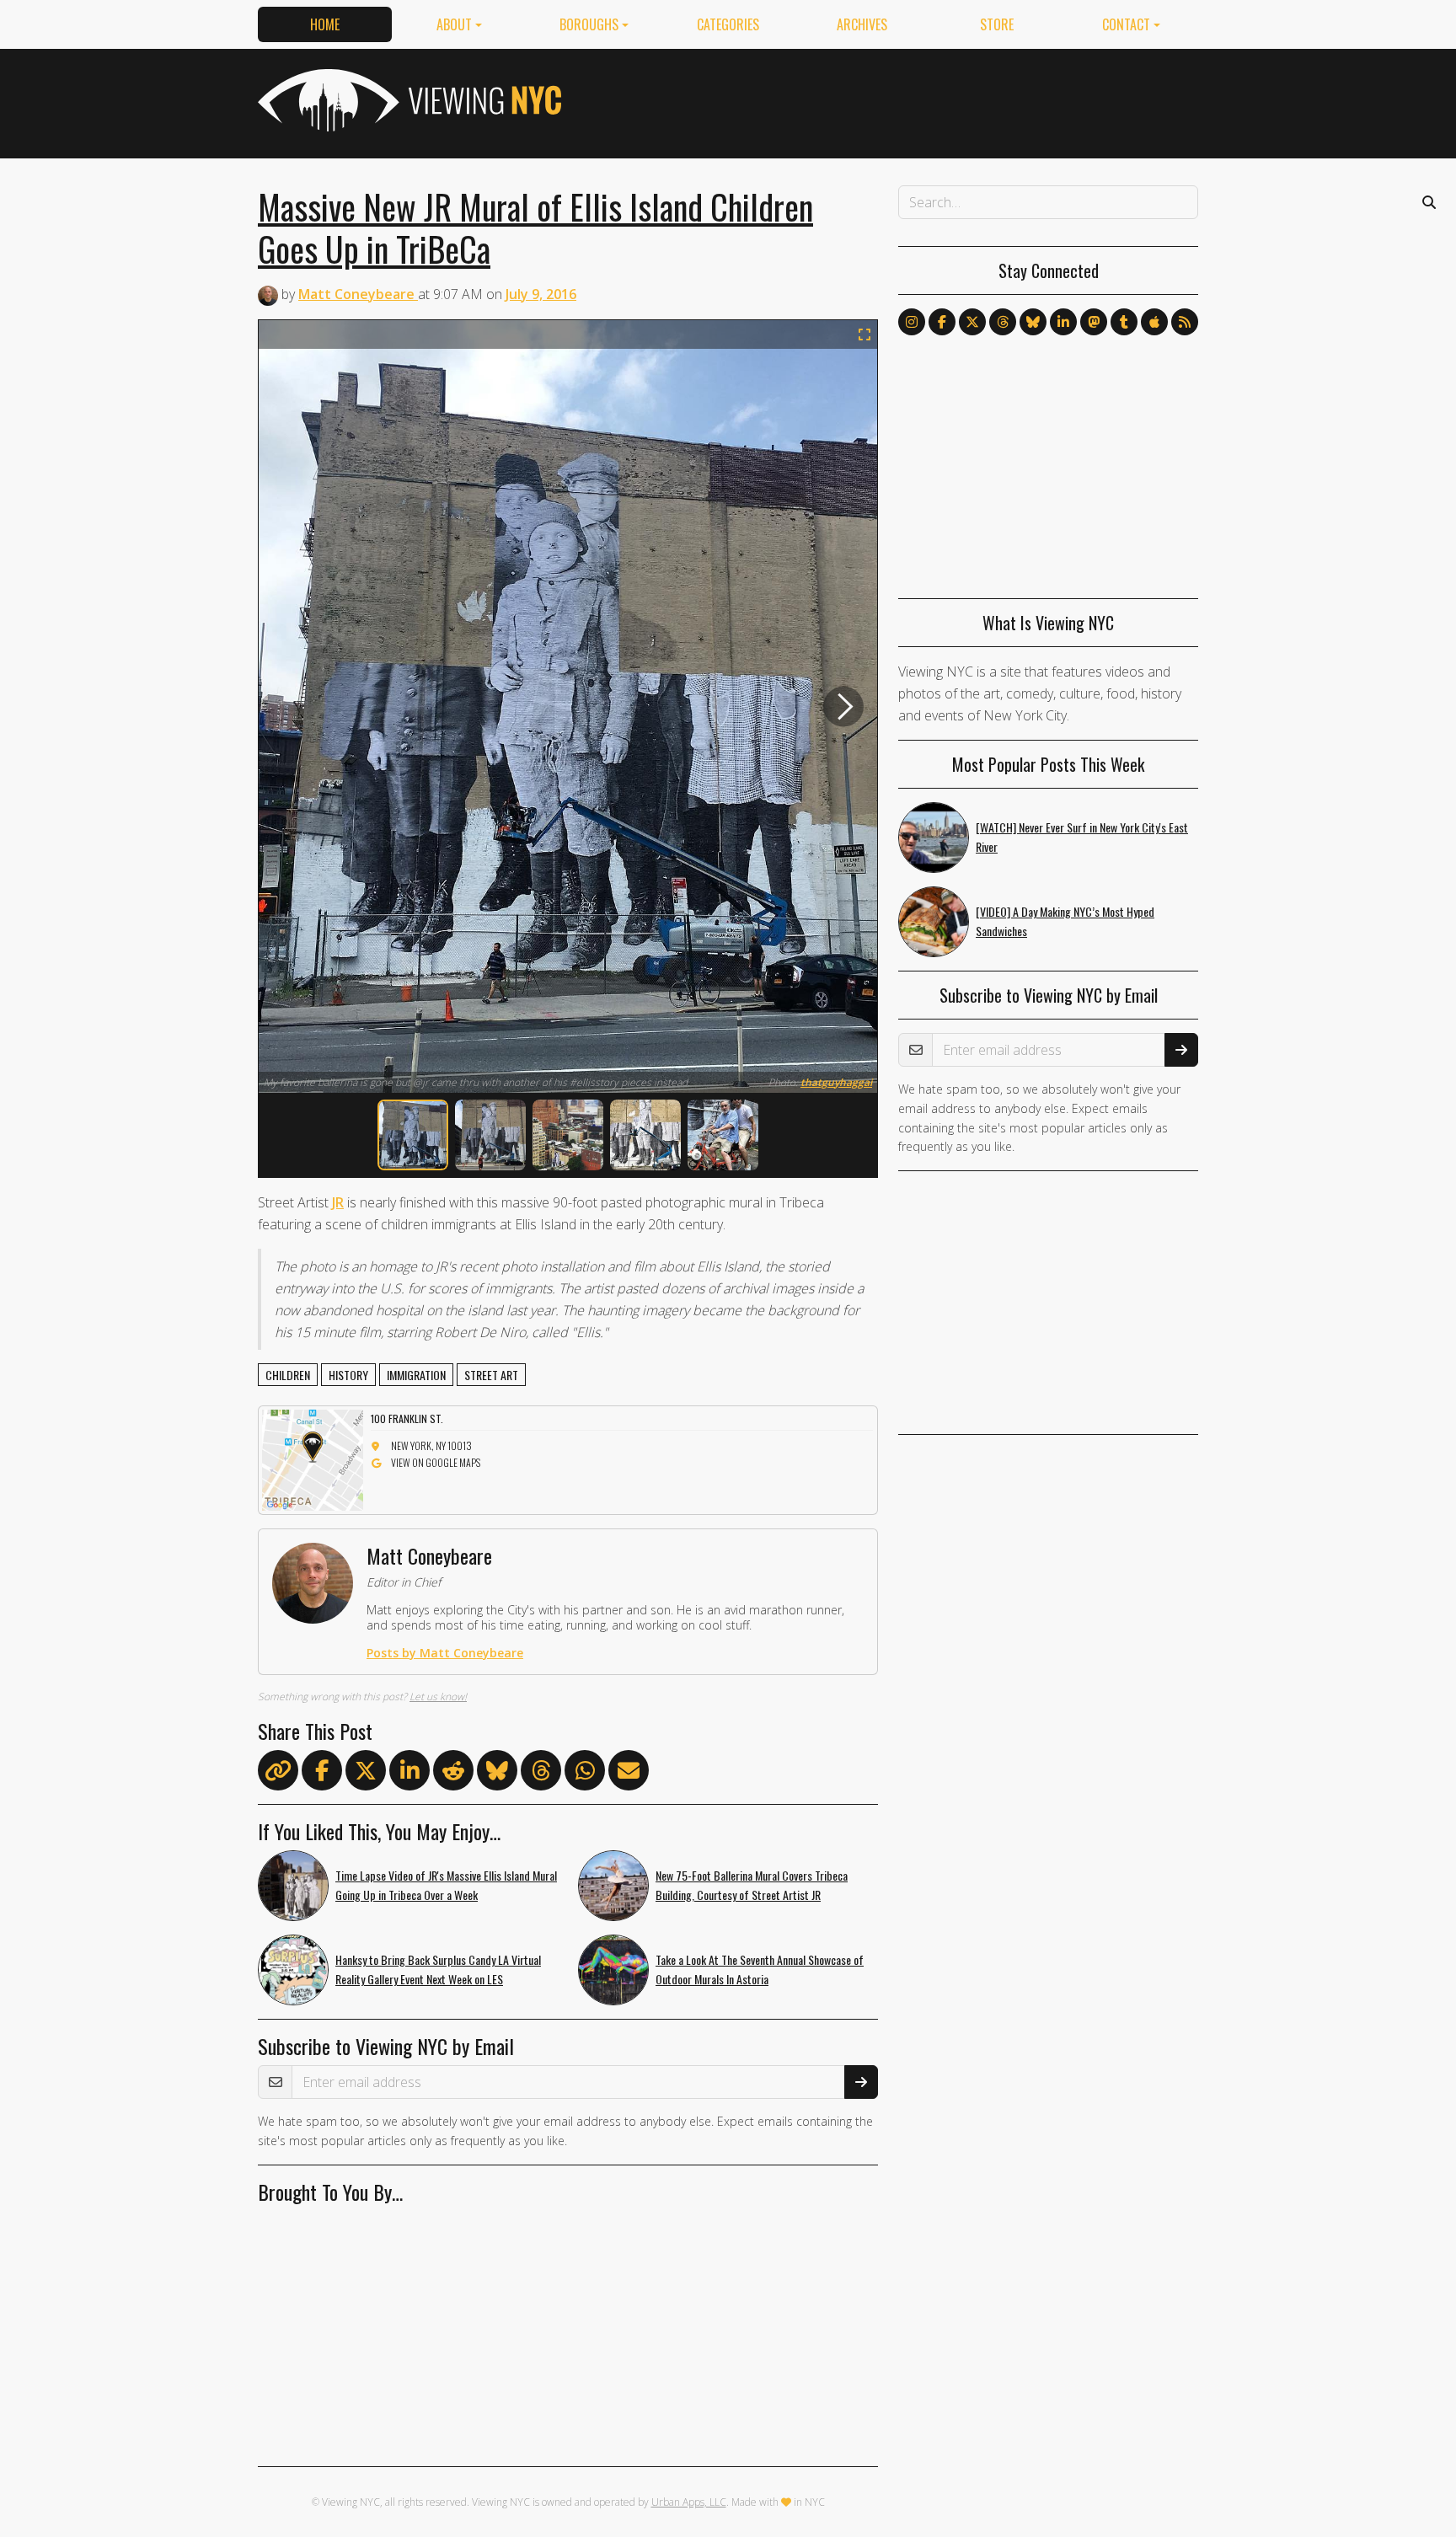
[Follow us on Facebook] (942, 322)
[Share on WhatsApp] (585, 1774)
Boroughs (589, 24)
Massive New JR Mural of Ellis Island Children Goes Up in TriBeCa (535, 227)
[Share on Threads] (541, 1774)
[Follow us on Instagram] (912, 322)
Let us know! (438, 1697)
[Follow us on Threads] (1003, 322)
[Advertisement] (891, 100)
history (348, 1375)
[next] (843, 707)
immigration (416, 1375)
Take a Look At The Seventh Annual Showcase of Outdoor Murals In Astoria (760, 1969)
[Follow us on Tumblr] (1124, 322)
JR (338, 1202)
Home (325, 24)
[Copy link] (278, 1770)
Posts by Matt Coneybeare (445, 1653)
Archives (862, 24)
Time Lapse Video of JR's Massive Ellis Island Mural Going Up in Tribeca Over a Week (446, 1885)
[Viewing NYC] (408, 100)
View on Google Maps (436, 1462)
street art (491, 1375)
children (288, 1375)
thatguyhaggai (836, 1082)
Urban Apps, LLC (689, 2502)
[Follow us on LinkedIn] (1063, 322)
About (454, 24)
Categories (728, 24)
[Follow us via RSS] (1185, 322)
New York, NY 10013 (431, 1445)
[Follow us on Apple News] (1154, 322)
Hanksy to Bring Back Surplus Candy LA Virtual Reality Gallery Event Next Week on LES (438, 1969)
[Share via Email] (629, 1774)
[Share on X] (366, 1774)
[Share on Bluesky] (497, 1774)
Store (997, 24)
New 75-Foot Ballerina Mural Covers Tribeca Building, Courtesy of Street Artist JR (752, 1885)
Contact (1126, 24)
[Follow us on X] (972, 322)
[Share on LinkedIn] (409, 1774)
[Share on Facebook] (322, 1774)
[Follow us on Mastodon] (1094, 322)
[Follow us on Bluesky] (1033, 322)
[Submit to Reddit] (453, 1774)
